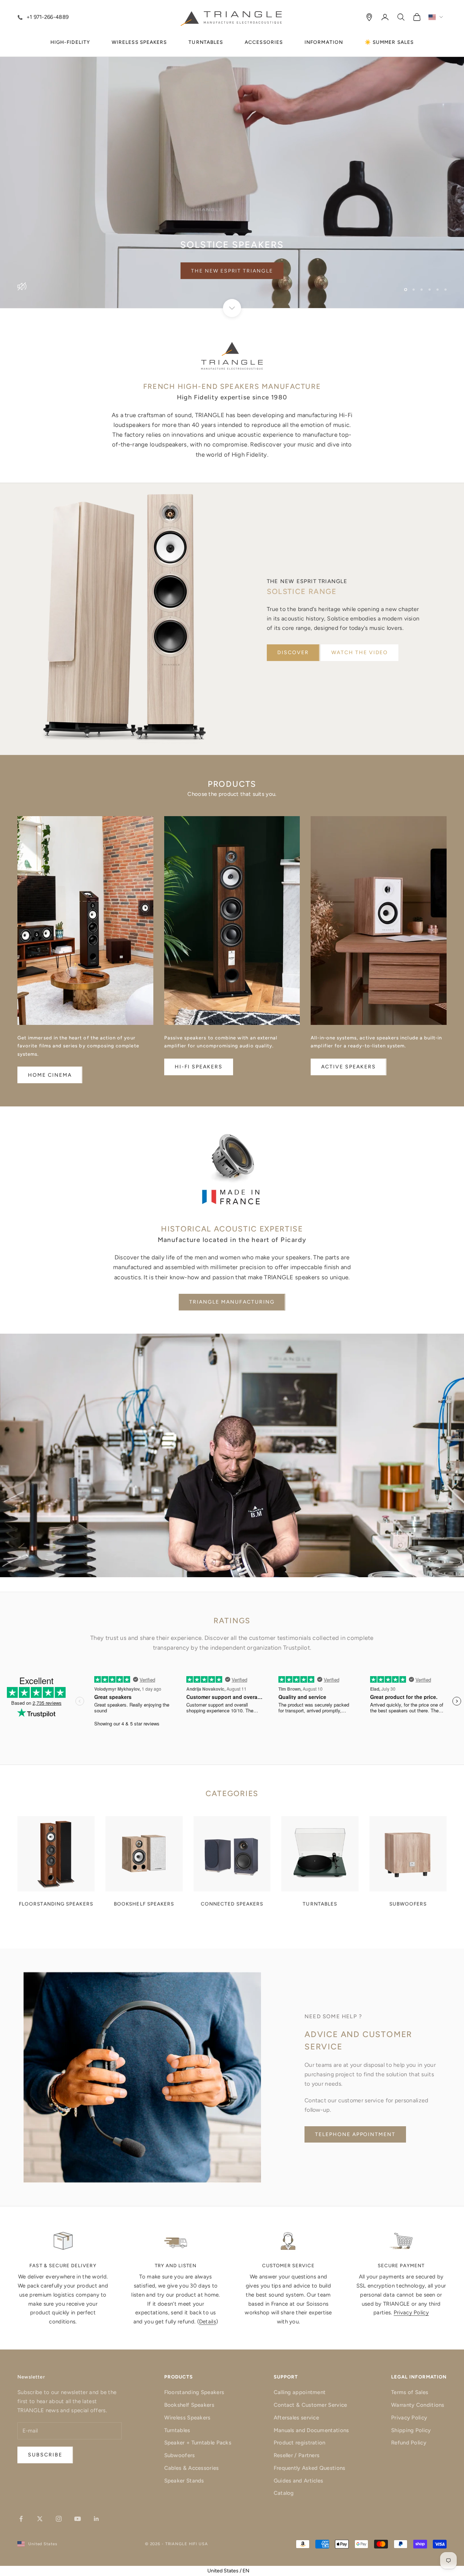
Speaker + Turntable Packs (198, 2443)
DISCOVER (293, 653)
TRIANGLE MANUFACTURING (232, 1302)
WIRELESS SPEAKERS (139, 42)
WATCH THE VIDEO (360, 653)
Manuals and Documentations (311, 2430)
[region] (232, 154)
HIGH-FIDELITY (70, 42)
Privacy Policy (411, 2313)
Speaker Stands (184, 2481)
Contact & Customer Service (310, 2405)
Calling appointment (300, 2392)
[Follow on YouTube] (78, 2519)
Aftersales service (296, 2418)
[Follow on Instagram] (59, 2519)
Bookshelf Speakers (189, 2405)
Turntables (177, 2430)
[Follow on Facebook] (21, 2519)
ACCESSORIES (264, 42)
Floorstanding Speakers (194, 2392)
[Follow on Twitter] (40, 2519)
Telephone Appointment (355, 2134)
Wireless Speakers (187, 2418)
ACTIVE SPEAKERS (348, 1067)
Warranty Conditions (418, 2405)
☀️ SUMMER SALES (389, 42)
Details (208, 2322)
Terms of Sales (410, 2392)
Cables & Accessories (192, 2468)
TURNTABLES (206, 42)
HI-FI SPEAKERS (199, 1067)
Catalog (284, 2493)
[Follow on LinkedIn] (96, 2519)
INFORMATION (324, 42)
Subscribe (384, 2545)
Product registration (300, 2443)
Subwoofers (180, 2455)
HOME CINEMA (50, 1075)
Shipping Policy (411, 2430)
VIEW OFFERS (232, 271)
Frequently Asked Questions (310, 2468)
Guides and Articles (299, 2481)
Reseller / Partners (297, 2455)
